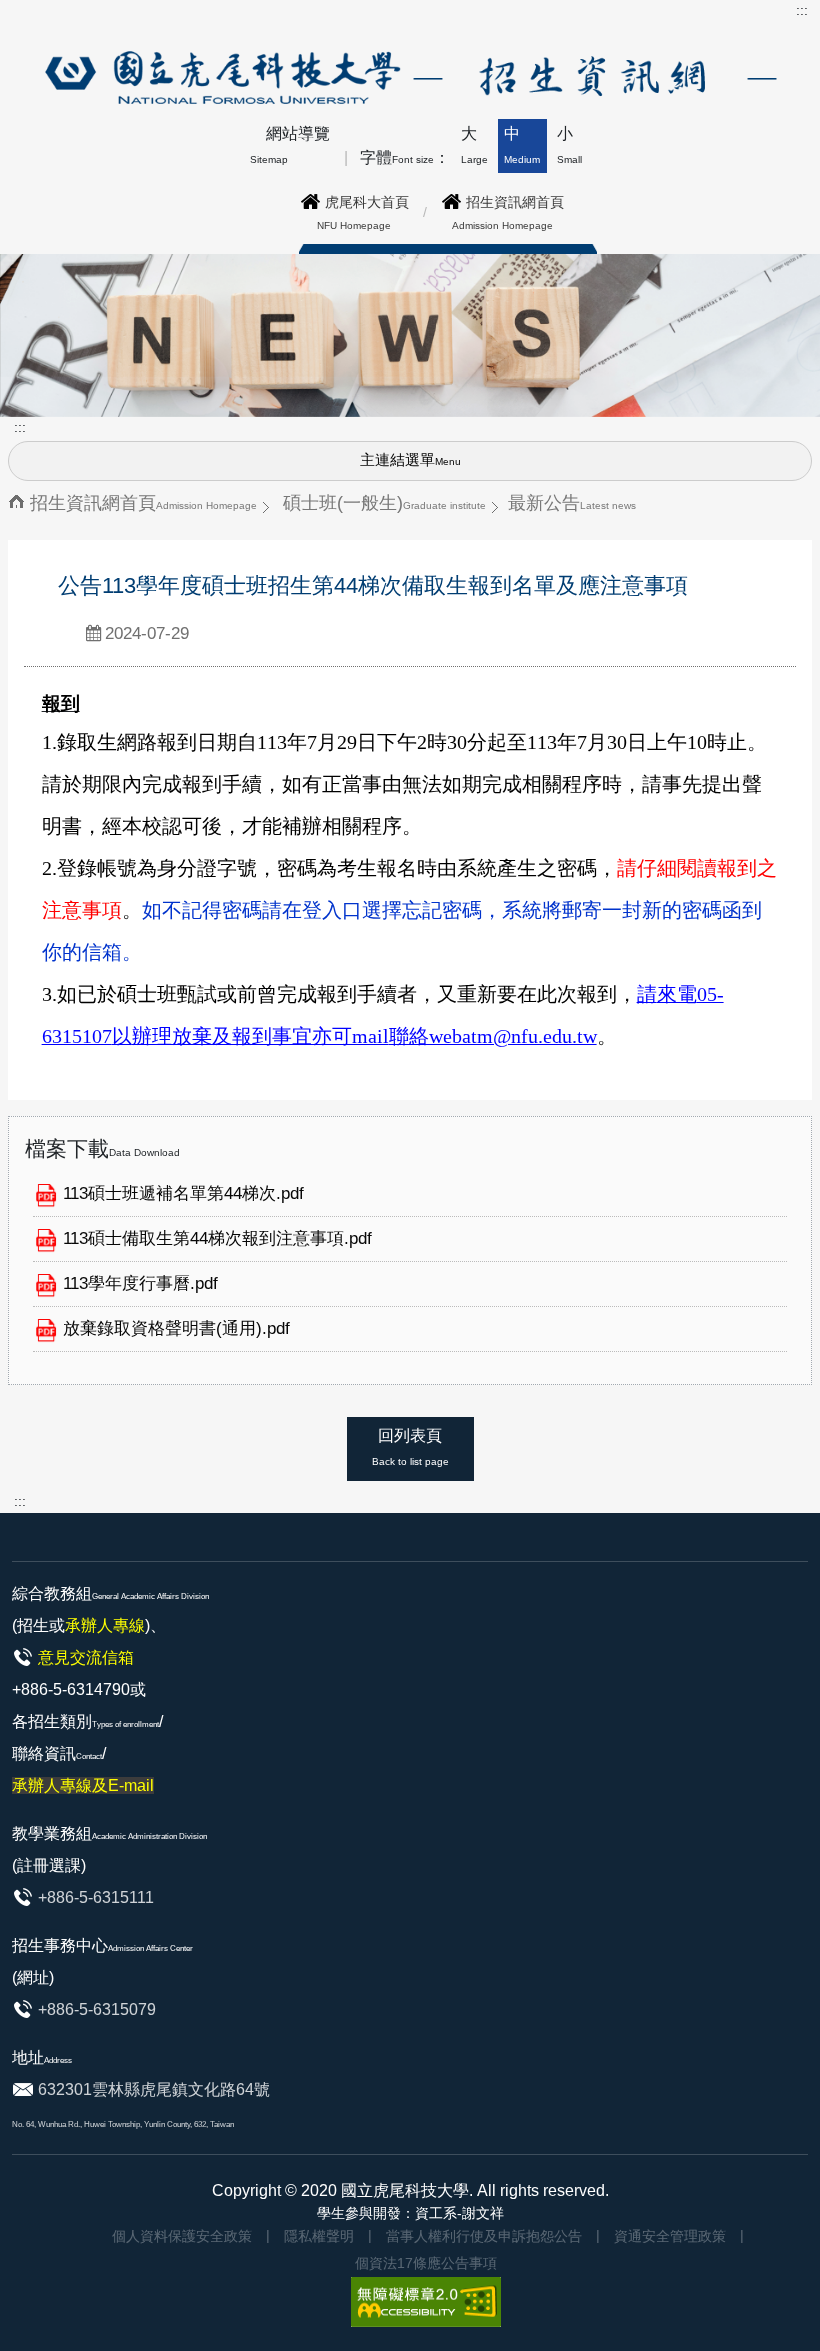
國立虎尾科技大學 (405, 2190)
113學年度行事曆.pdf (140, 1283)
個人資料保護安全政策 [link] (182, 2236)
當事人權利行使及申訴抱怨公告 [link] (484, 2236)
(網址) (33, 1977)
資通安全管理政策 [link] (670, 2236)
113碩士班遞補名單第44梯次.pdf (183, 1193)
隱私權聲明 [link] (319, 2236)
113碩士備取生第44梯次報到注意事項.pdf (217, 1238)
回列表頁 (410, 1447)
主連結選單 (410, 459)
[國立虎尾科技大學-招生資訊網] (408, 76)
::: (802, 10)
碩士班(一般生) (384, 502)
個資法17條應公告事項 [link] (426, 2263)
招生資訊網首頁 (143, 502)
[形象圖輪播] (410, 334)
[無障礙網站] (426, 2300)
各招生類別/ (87, 1753)
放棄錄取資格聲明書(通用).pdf (176, 1328)
